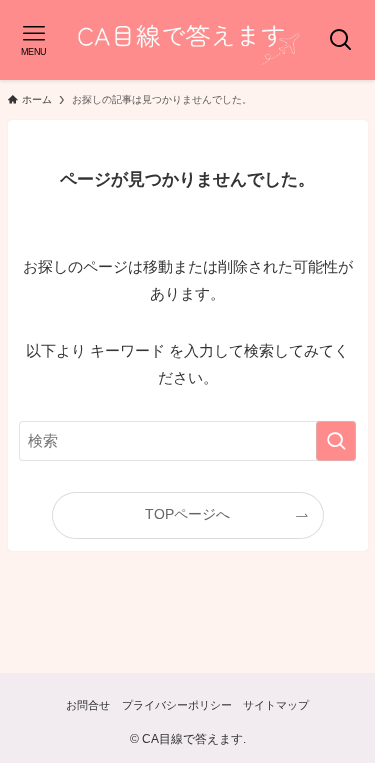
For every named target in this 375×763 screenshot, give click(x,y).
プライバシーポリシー (177, 705)
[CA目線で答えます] (187, 40)
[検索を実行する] (336, 441)
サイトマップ (276, 705)
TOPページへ (187, 514)
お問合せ (88, 705)
